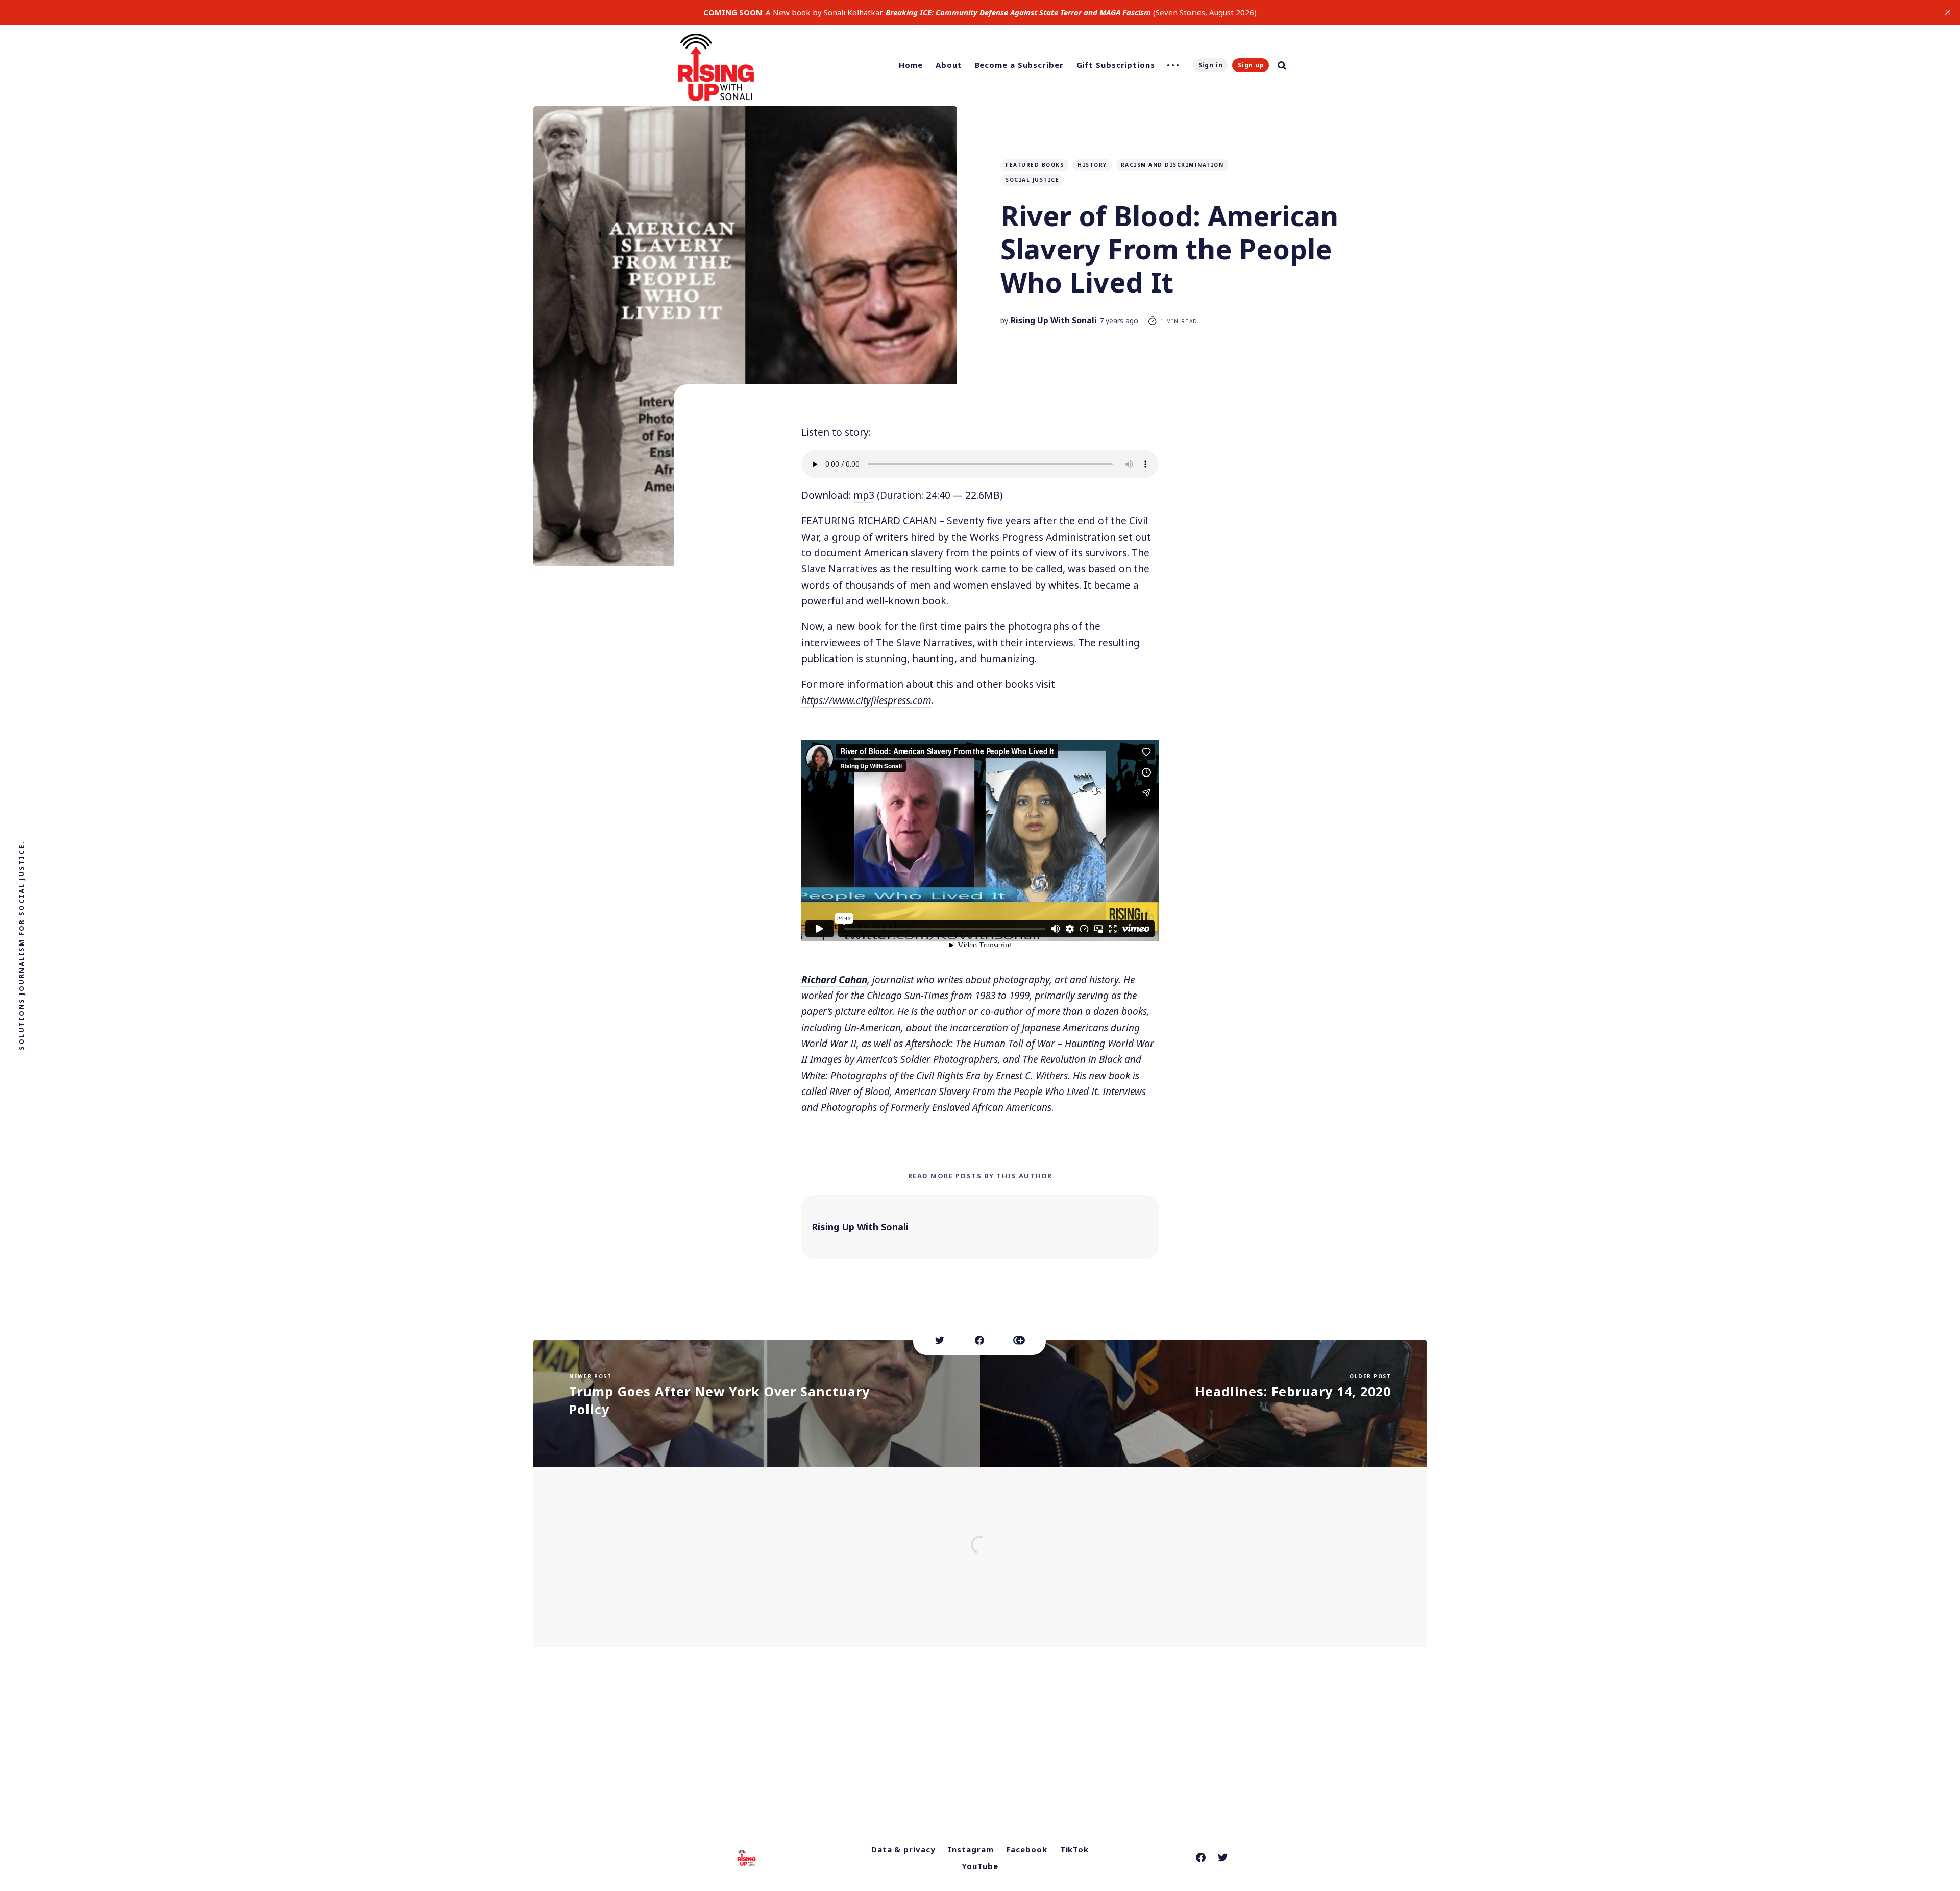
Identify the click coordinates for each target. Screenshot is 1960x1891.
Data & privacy (903, 1849)
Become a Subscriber (1019, 65)
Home (911, 65)
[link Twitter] (1223, 1858)
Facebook (1027, 1849)
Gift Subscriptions (1116, 65)
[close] (1948, 12)
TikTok (1074, 1849)
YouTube (980, 1866)
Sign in (1211, 65)
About (949, 65)
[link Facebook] (1201, 1858)
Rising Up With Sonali (1054, 320)
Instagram (971, 1849)
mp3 (864, 495)
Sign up (1251, 65)
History (1092, 165)
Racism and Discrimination (1172, 165)
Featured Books (1035, 165)
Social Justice (1032, 180)
